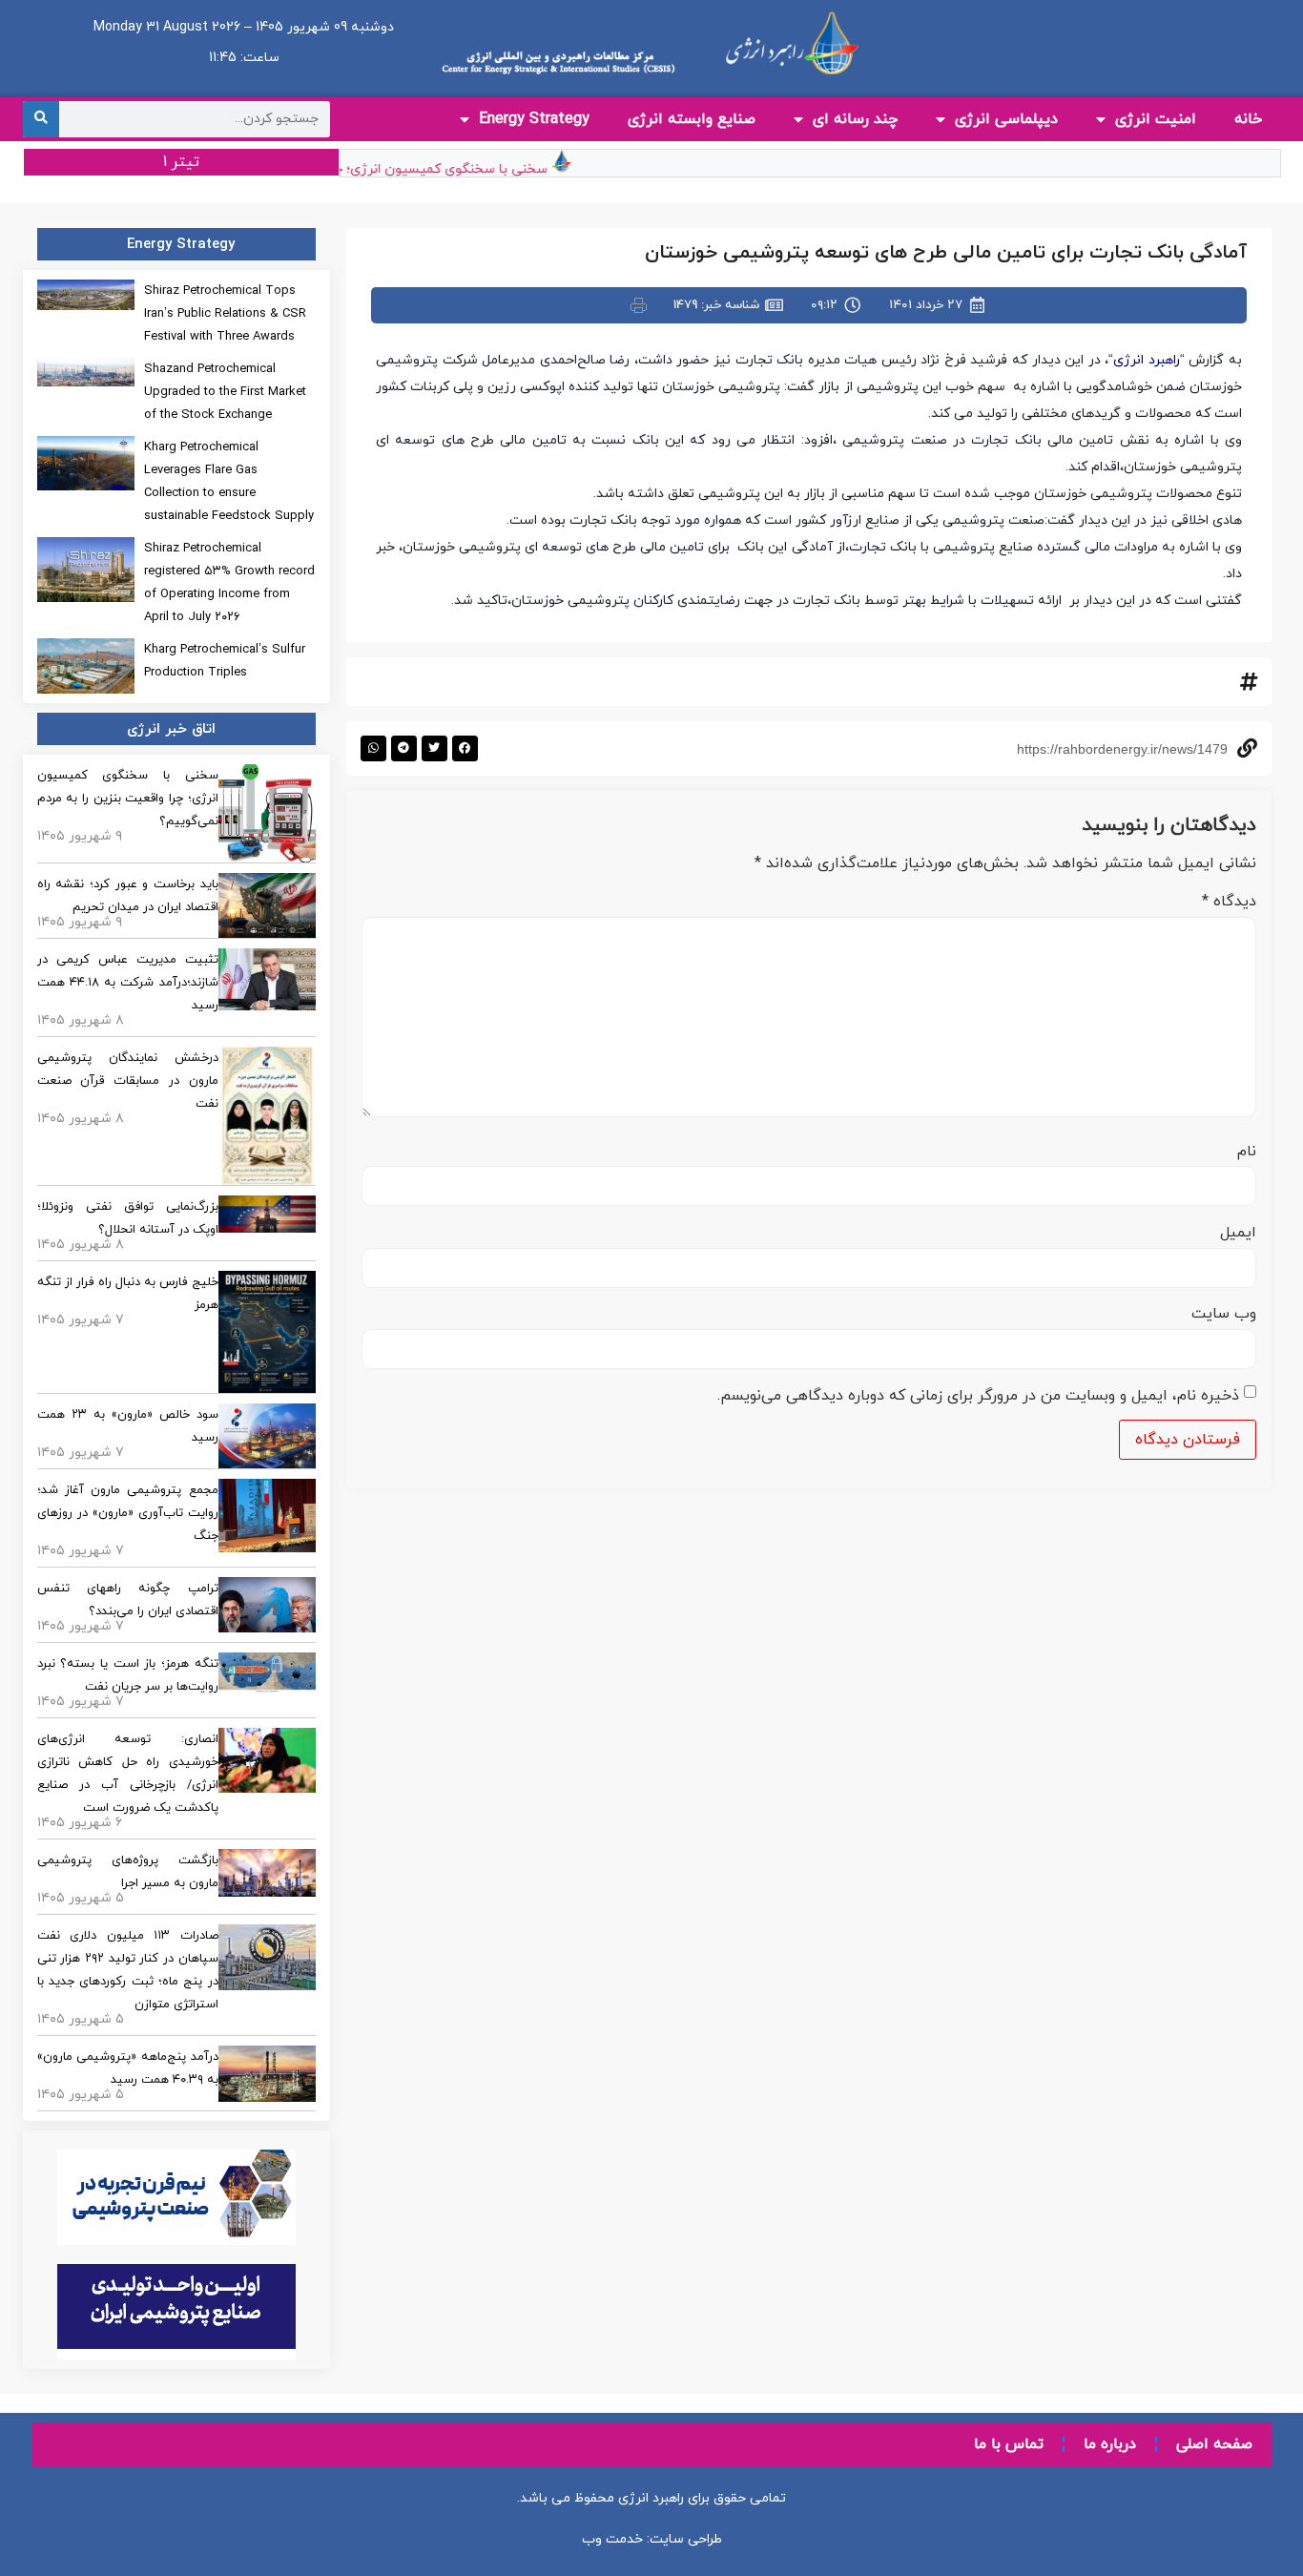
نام (1247, 1152)
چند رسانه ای (855, 119)
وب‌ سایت (1224, 1314)
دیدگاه (1229, 902)
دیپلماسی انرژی (1006, 119)
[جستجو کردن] (41, 119)
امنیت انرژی (1156, 119)
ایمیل (1238, 1233)
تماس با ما (1009, 2444)
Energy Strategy (534, 119)
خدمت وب (612, 2539)
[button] (465, 748)
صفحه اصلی (1214, 2444)
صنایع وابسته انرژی (692, 119)
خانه (1248, 119)
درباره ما (1110, 2444)
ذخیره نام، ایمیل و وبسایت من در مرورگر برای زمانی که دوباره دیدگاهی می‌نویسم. (978, 1396)
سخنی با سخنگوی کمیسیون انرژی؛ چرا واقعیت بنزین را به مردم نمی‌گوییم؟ (354, 169)
